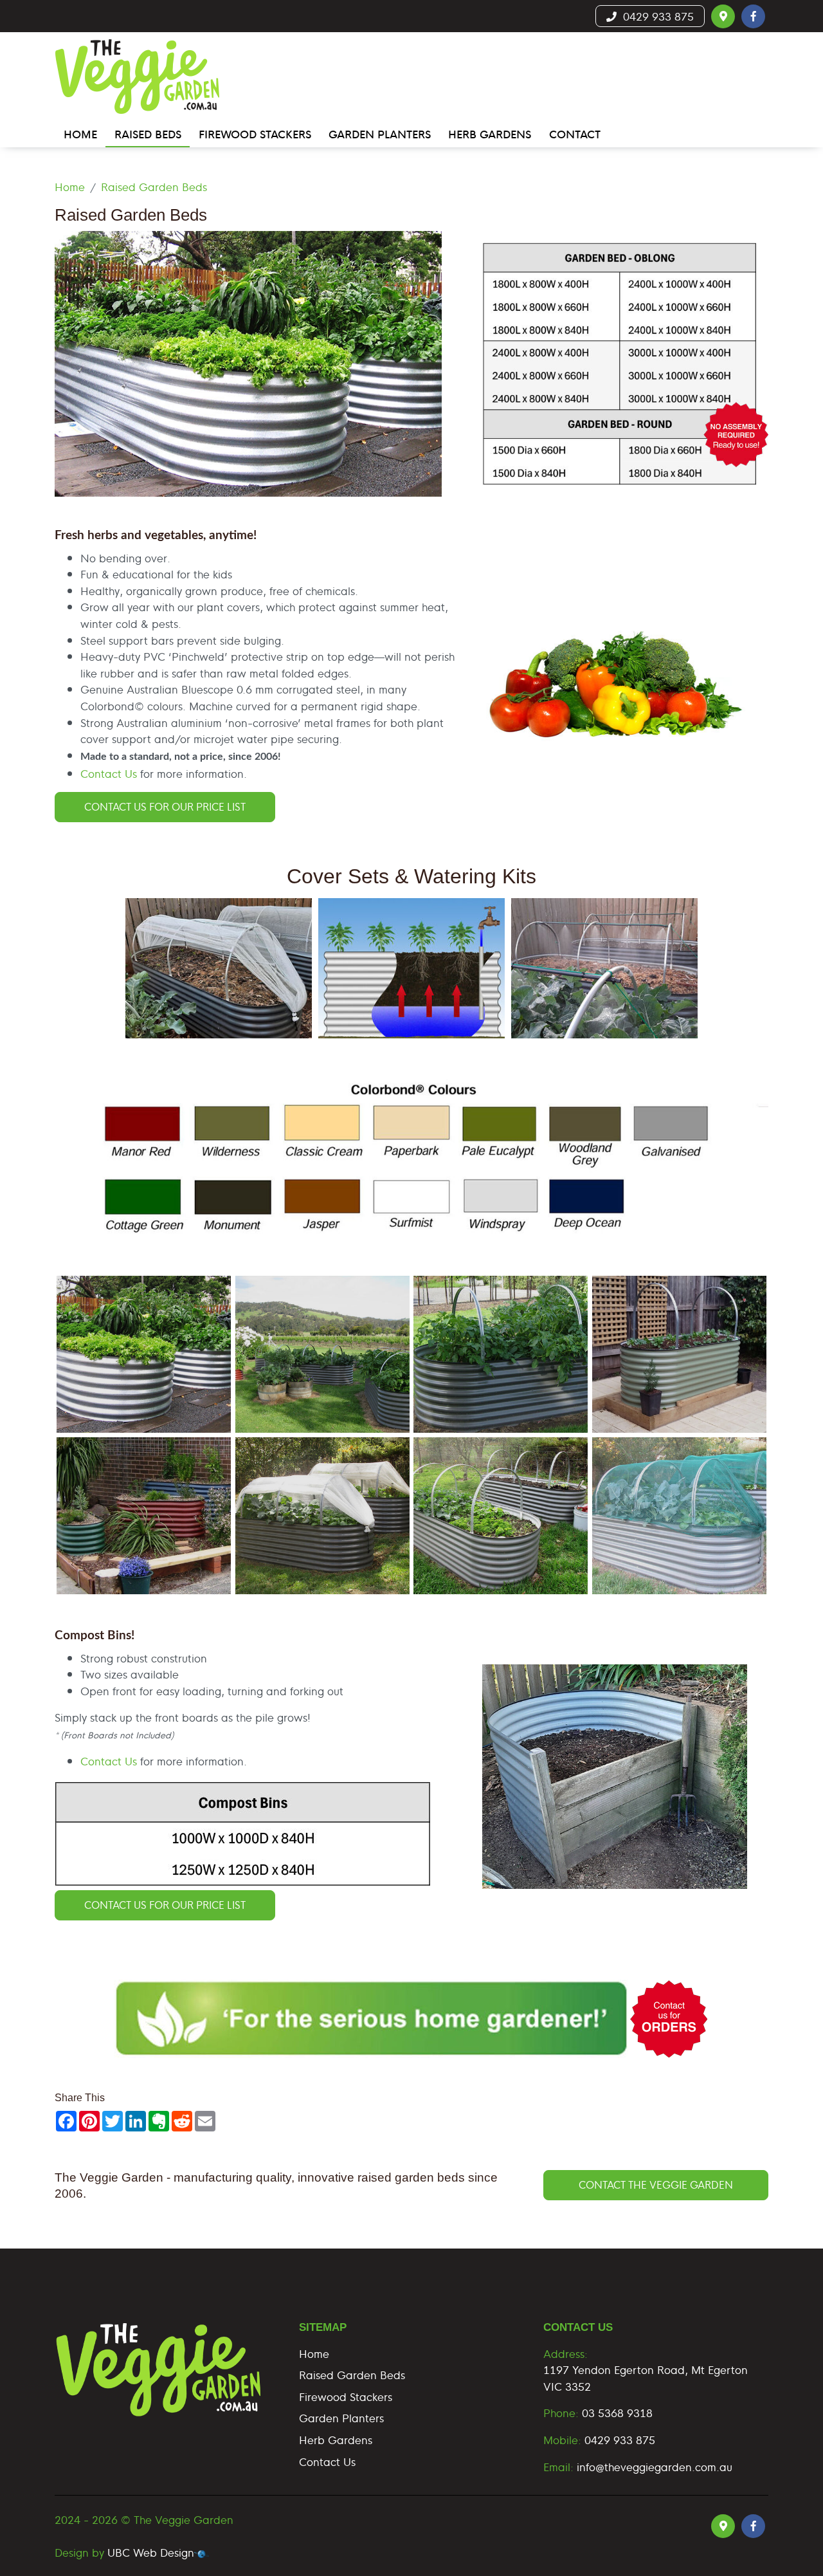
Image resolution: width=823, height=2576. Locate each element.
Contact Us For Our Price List (165, 806)
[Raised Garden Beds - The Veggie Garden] (144, 1354)
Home (70, 186)
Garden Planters (341, 2417)
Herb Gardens (336, 2439)
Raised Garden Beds (154, 186)
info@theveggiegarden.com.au (655, 2466)
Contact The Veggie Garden (656, 2185)
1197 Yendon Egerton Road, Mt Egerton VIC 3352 (646, 2378)
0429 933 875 (655, 16)
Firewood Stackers (346, 2396)
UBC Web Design (151, 2552)
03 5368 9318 (617, 2412)
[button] (723, 16)
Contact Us (109, 773)
